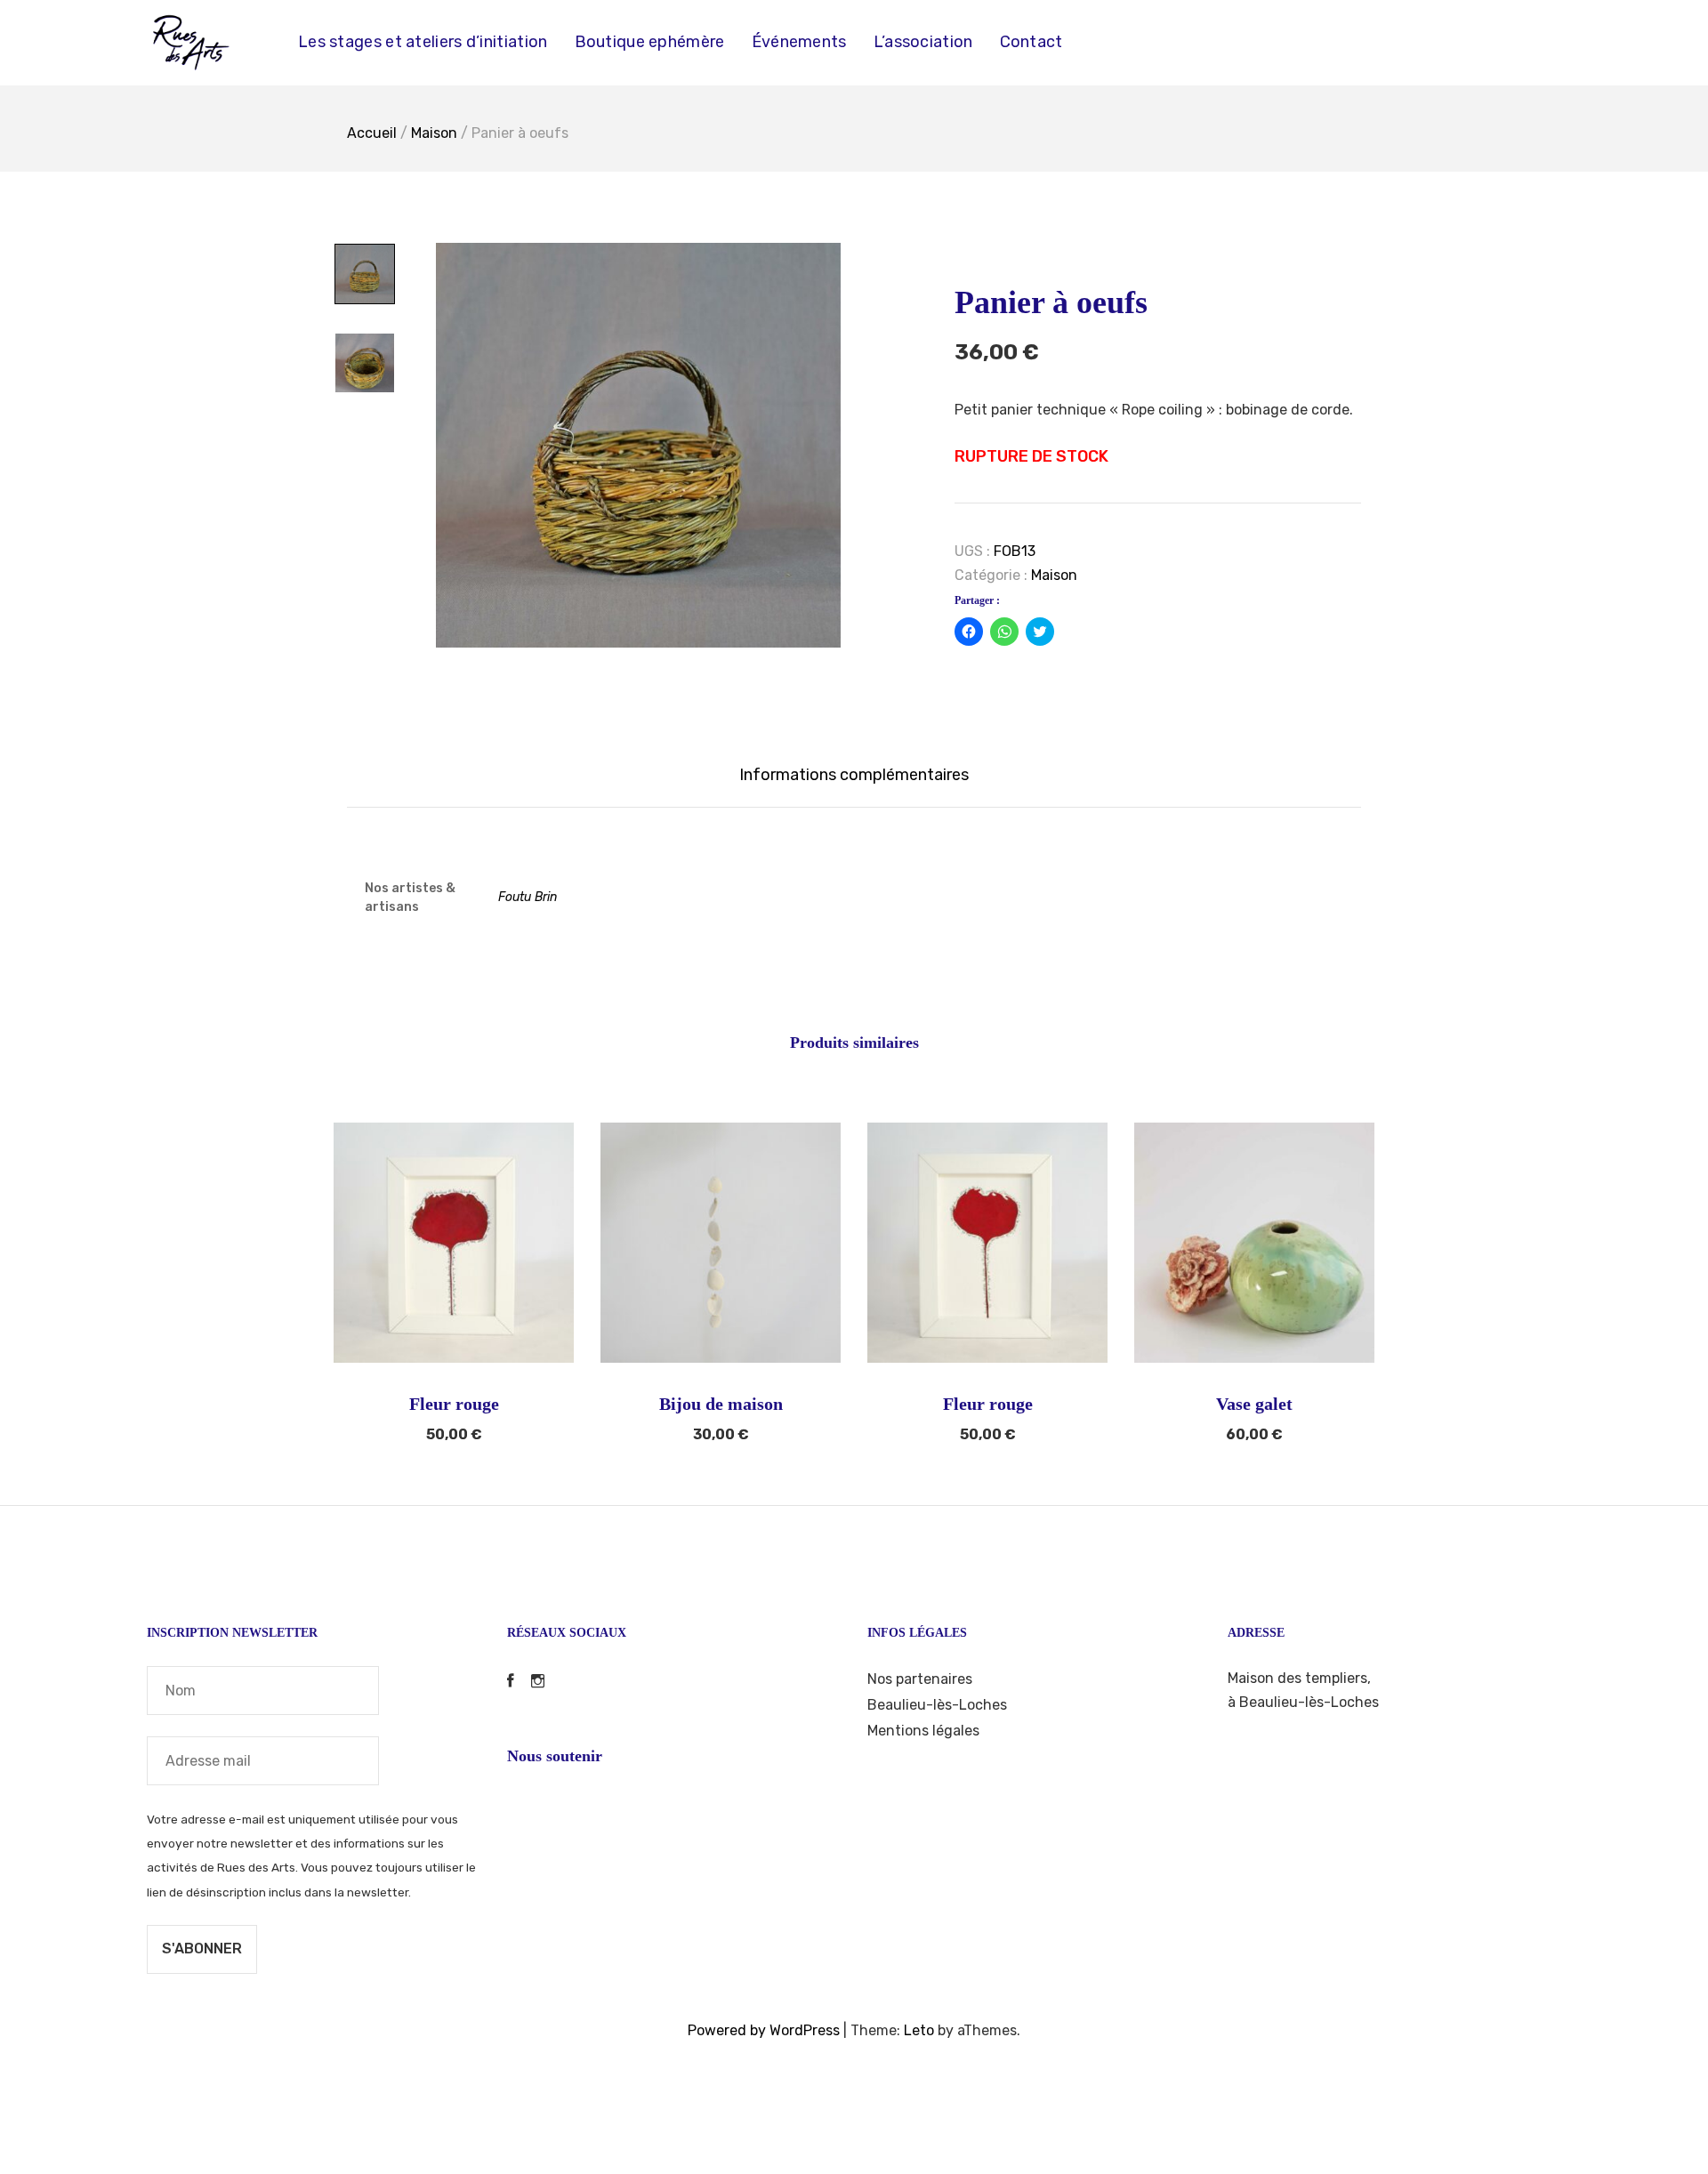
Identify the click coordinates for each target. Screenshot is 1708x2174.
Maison (434, 133)
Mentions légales (923, 1731)
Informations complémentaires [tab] (854, 775)
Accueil (372, 133)
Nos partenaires (920, 1679)
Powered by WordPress (764, 2030)
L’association (923, 42)
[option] (638, 445)
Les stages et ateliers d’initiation (423, 42)
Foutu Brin (528, 897)
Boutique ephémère (650, 42)
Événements (799, 42)
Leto (919, 2030)
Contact (1031, 42)
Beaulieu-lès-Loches (937, 1705)
